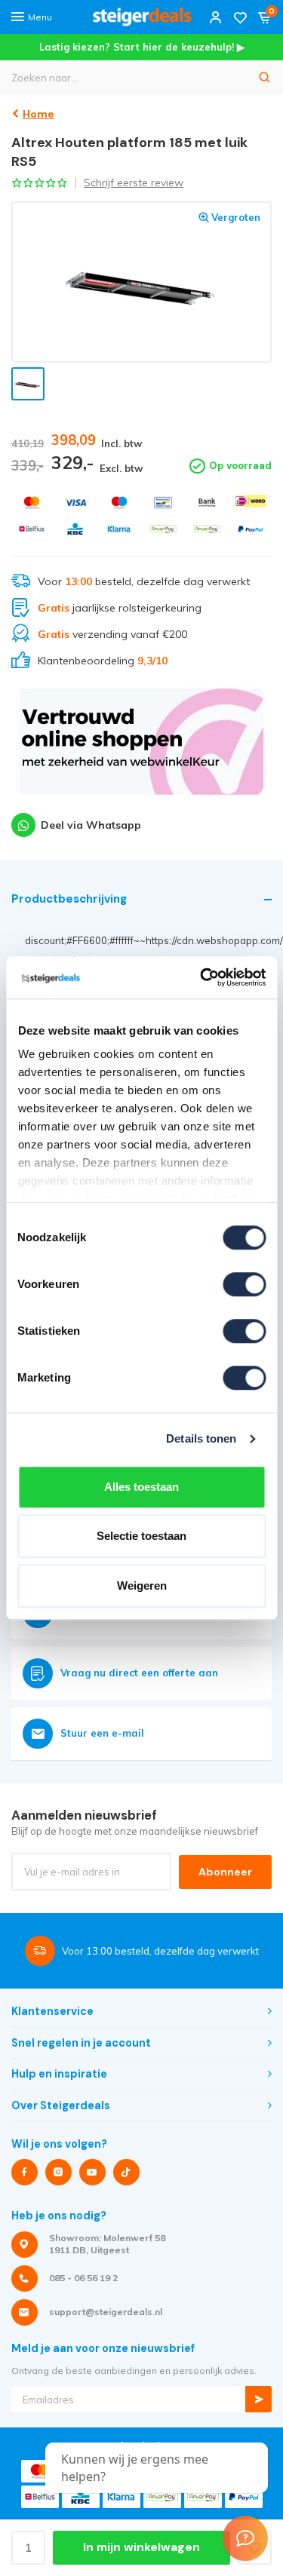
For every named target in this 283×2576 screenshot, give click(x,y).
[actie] (141, 749)
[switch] (244, 1284)
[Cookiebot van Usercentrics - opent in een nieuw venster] (201, 977)
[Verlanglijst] (240, 17)
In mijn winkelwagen (141, 2547)
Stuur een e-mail (102, 1733)
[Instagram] (58, 2172)
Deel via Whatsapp (91, 825)
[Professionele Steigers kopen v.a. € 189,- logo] (142, 17)
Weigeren (142, 1585)
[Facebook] (25, 2172)
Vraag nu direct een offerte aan (139, 1673)
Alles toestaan (141, 1487)
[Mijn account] (216, 17)
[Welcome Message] (245, 2538)
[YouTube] (92, 2172)
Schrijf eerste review (134, 182)
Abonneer (225, 1872)
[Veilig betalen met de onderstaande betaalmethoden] (32, 503)
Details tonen (201, 1438)
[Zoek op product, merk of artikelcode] (265, 77)
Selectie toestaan (141, 1536)
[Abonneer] (258, 2399)
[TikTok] (126, 2172)
